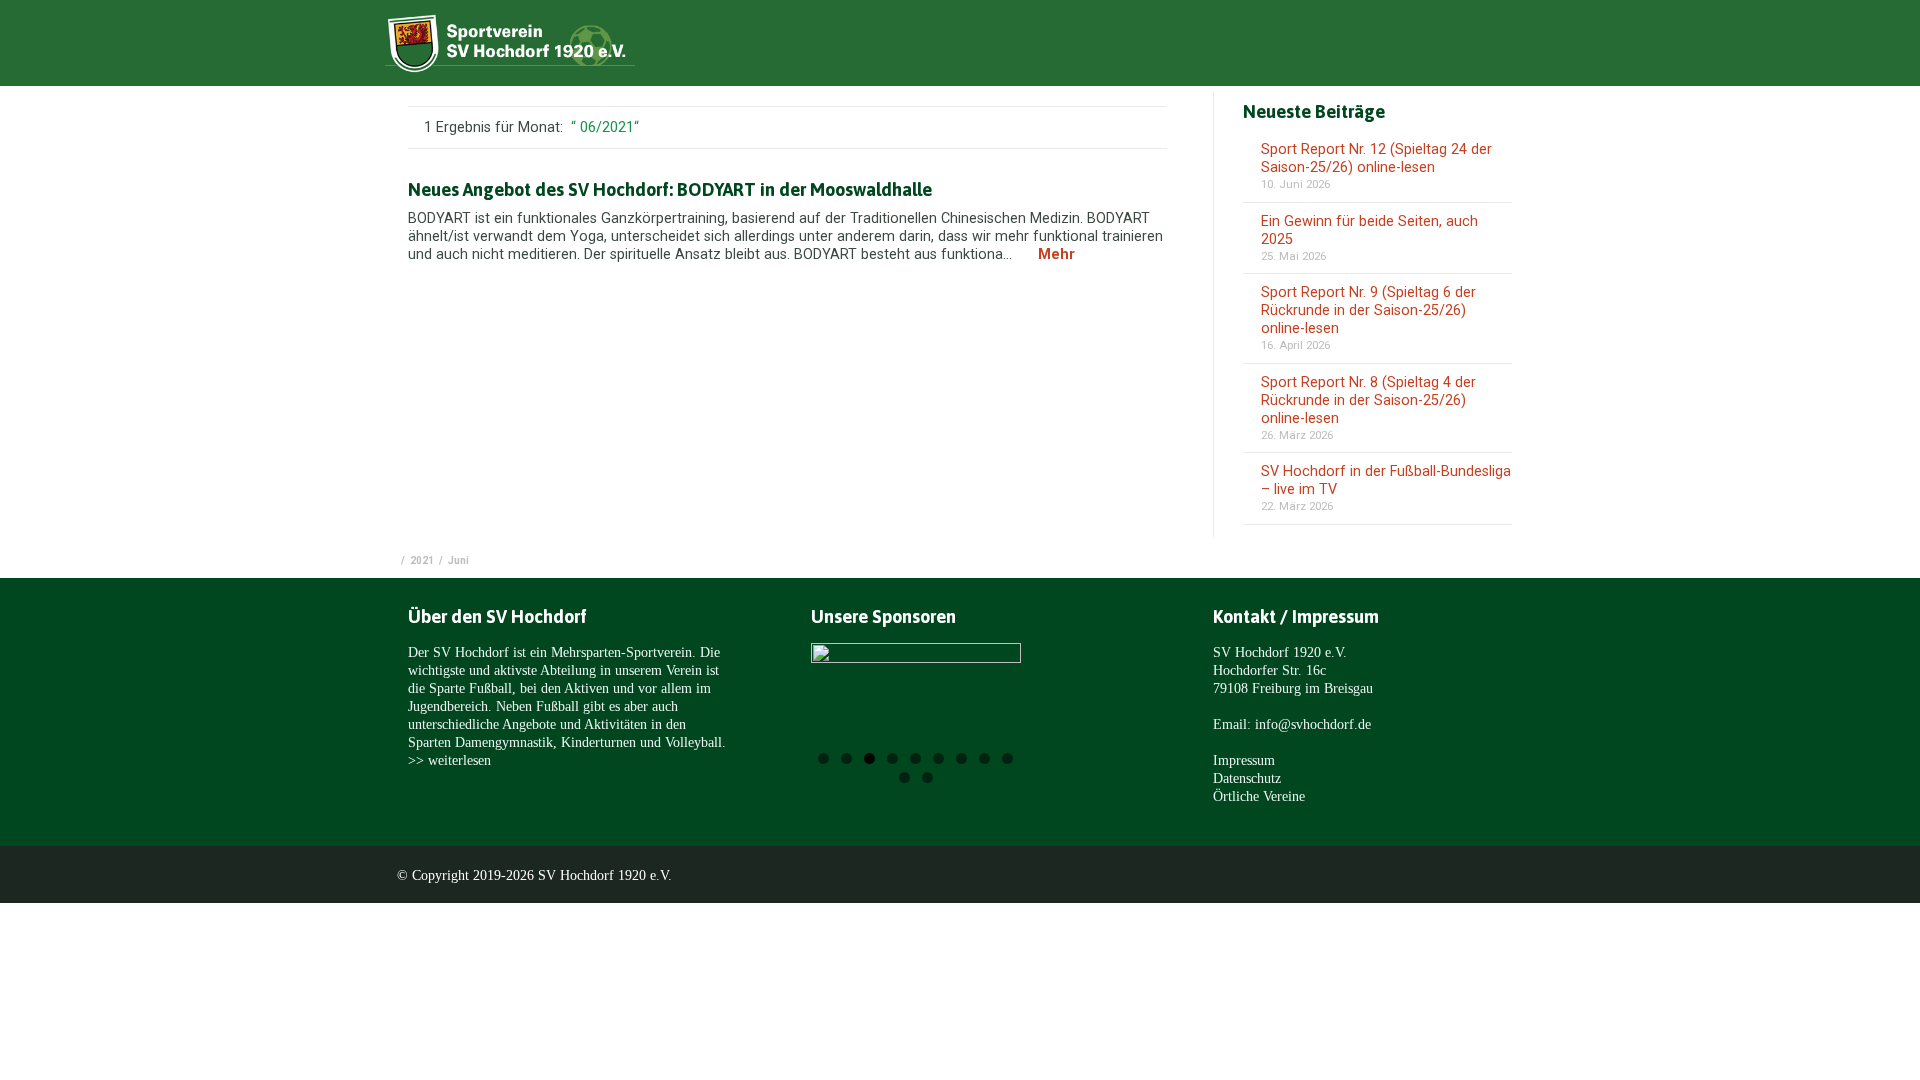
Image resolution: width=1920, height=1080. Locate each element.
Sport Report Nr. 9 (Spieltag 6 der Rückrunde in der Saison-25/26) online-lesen (1368, 310)
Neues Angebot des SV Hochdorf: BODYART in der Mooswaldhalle (670, 189)
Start (1091, 46)
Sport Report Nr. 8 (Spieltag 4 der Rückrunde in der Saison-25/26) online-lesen (1368, 400)
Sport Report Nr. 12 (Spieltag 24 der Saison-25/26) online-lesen (1376, 158)
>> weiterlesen (449, 760)
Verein (1255, 46)
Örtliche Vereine (1259, 796)
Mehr (1056, 254)
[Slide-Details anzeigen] (916, 702)
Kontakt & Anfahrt (1495, 46)
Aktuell (1170, 46)
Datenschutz (1247, 778)
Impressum (1244, 760)
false (851, 706)
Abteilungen (1356, 46)
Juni (458, 560)
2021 (422, 560)
